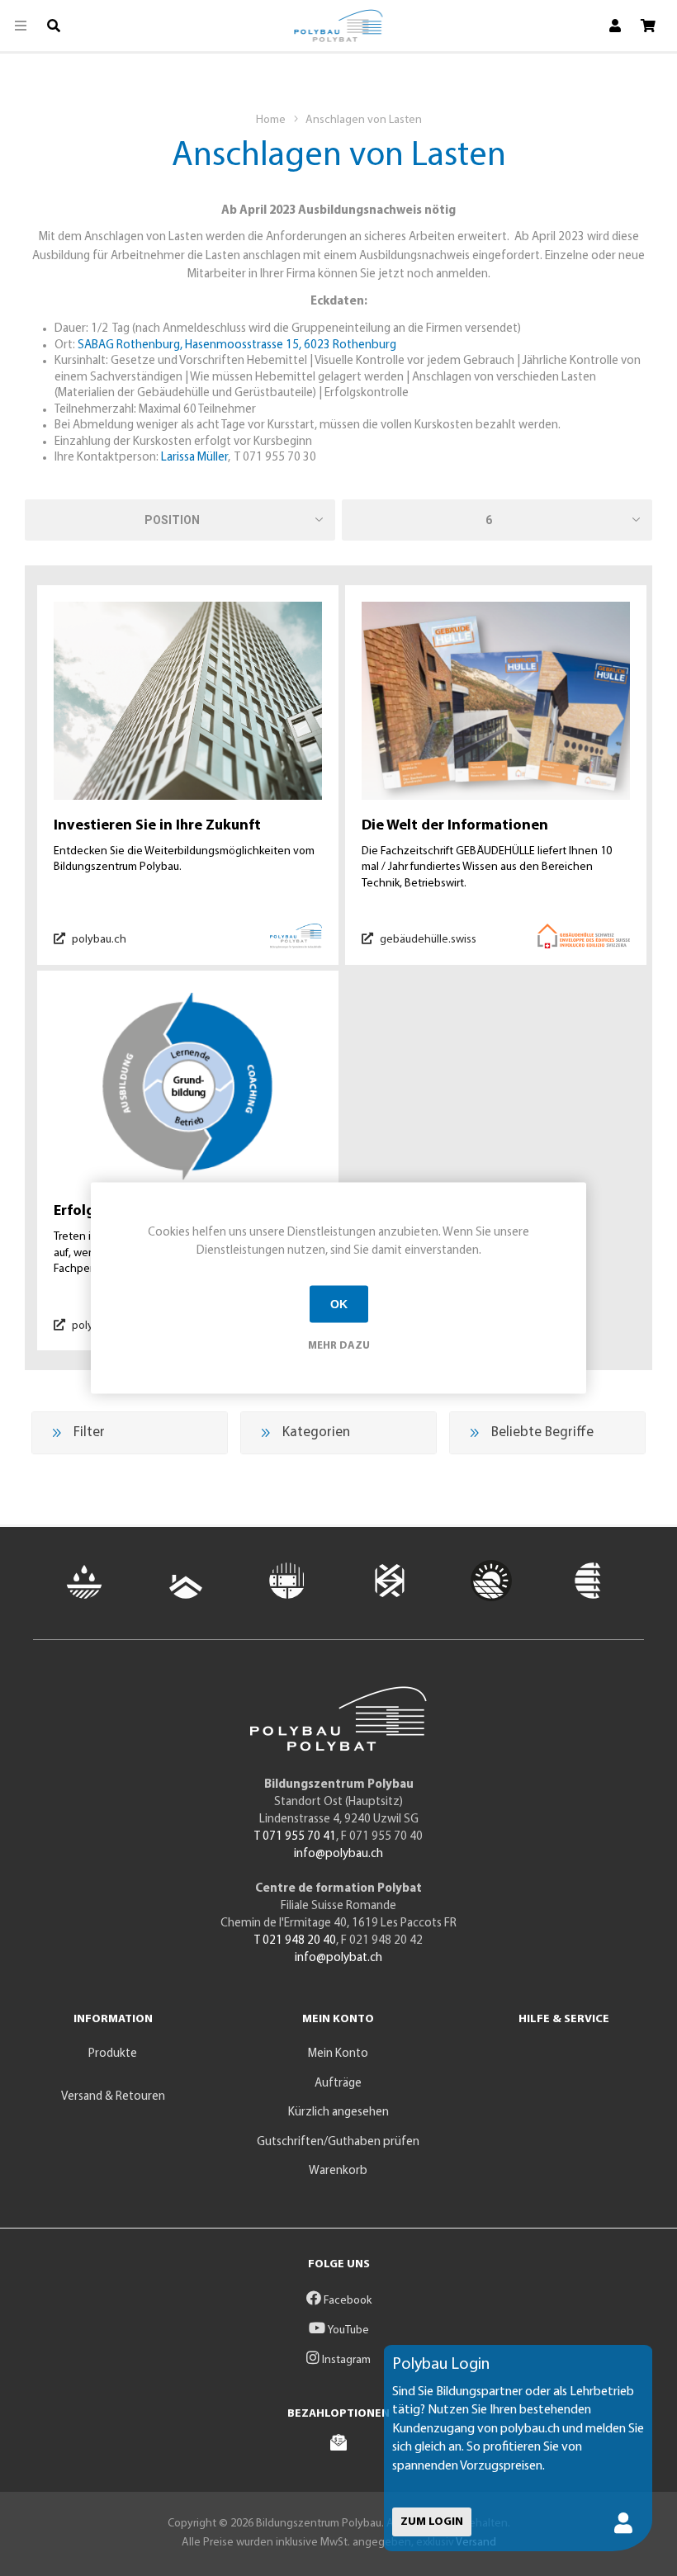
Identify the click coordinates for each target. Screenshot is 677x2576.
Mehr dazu (339, 1345)
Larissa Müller (194, 458)
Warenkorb (338, 2171)
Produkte (113, 2054)
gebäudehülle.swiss (427, 940)
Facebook (346, 2301)
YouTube (347, 2330)
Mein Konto (338, 2054)
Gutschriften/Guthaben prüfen (338, 2142)
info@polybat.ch (338, 1958)
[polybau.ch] (188, 701)
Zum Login (432, 2522)
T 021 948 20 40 (295, 1941)
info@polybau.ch (338, 1854)
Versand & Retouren (113, 2097)
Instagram (345, 2360)
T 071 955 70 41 (295, 1837)
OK (339, 1304)
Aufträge (338, 2084)
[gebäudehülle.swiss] (496, 701)
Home (271, 120)
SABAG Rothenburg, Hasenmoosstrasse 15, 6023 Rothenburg (237, 345)
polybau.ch (98, 940)
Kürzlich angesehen (338, 2113)
